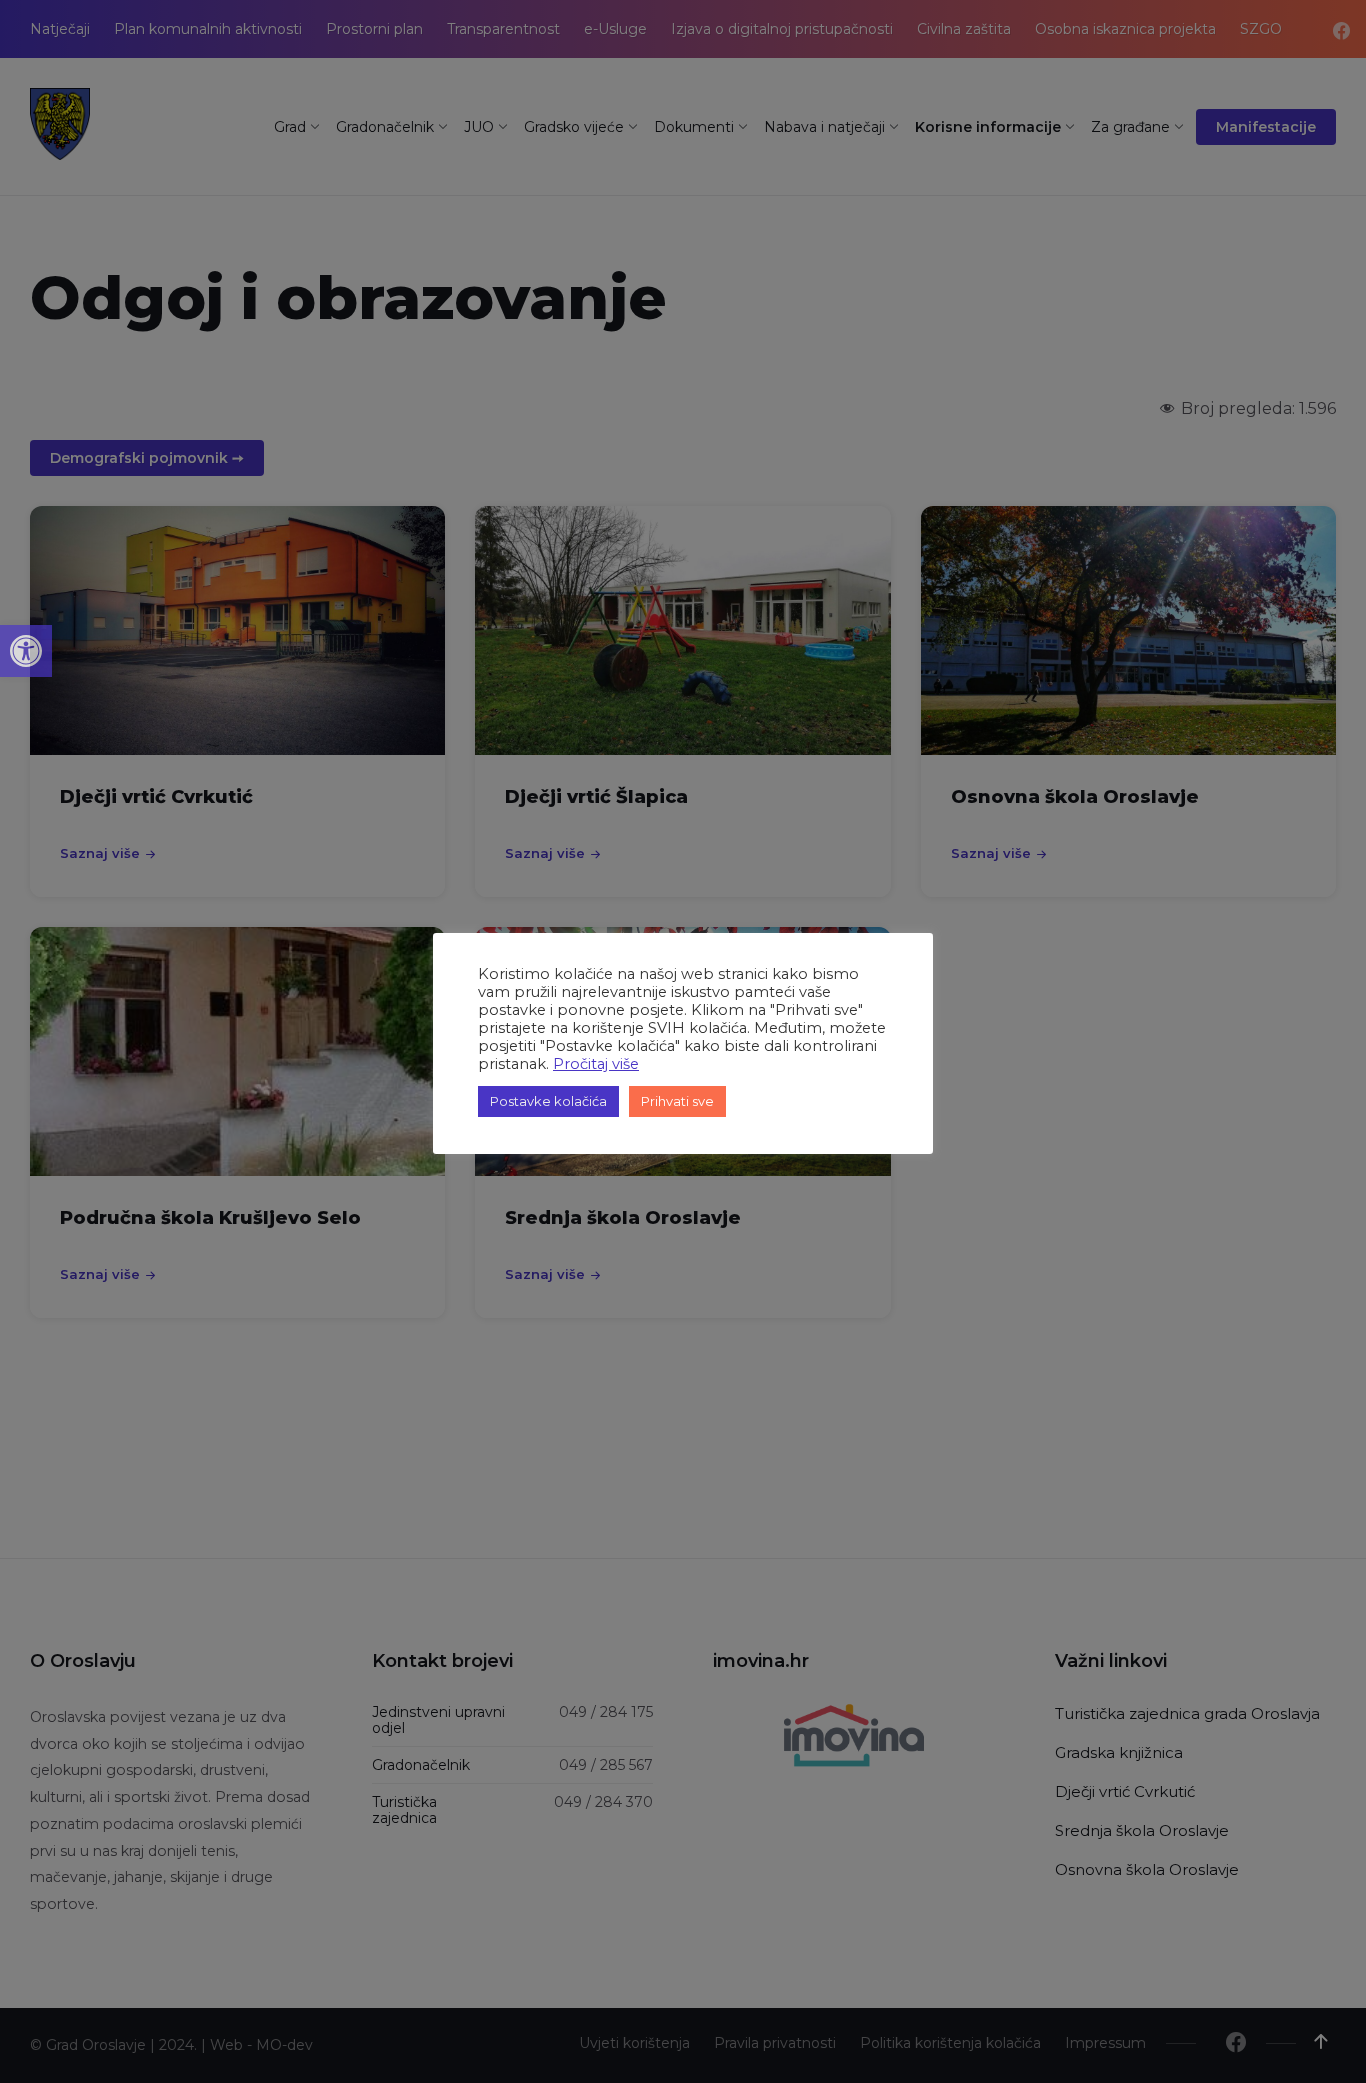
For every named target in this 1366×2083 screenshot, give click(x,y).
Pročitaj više (596, 1064)
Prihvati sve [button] (677, 1101)
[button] (26, 651)
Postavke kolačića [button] (548, 1101)
